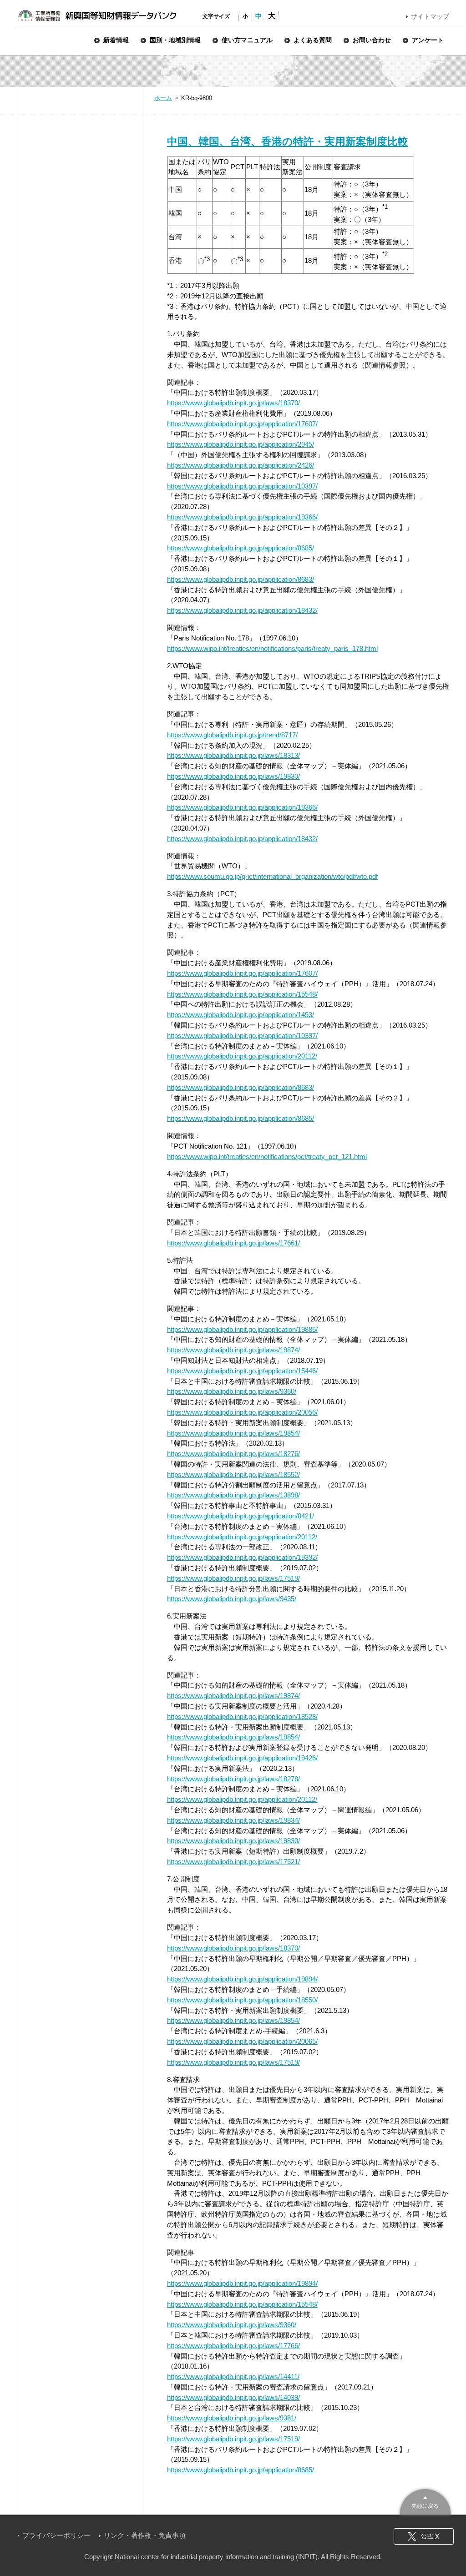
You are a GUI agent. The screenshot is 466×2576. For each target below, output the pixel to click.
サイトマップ (430, 16)
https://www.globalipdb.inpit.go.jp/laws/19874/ (233, 1350)
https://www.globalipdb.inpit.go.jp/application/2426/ (241, 465)
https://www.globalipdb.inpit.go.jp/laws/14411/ (233, 2377)
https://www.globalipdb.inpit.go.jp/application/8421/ (241, 1516)
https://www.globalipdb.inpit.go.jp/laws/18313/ (233, 755)
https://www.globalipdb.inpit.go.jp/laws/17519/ (233, 1578)
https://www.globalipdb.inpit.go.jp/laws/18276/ (233, 1454)
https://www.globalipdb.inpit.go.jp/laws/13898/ (233, 1495)
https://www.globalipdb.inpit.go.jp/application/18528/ (242, 1716)
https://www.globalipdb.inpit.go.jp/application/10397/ (242, 486)
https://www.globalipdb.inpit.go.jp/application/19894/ (242, 1979)
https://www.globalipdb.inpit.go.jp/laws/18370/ (233, 403)
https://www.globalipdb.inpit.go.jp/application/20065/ (242, 2041)
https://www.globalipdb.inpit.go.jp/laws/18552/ (233, 1475)
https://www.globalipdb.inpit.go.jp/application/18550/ (242, 2000)
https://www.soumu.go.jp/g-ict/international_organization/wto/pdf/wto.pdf (272, 876)
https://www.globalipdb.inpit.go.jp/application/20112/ (242, 1056)
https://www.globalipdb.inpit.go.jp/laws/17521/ (233, 1862)
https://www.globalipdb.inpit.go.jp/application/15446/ (242, 1371)
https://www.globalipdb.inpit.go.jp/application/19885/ (242, 1329)
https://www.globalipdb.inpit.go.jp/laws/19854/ (233, 1433)
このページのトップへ (425, 2501)
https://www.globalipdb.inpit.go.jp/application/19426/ (242, 1758)
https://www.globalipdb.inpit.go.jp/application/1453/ (241, 1015)
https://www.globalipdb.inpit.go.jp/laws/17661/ (233, 1243)
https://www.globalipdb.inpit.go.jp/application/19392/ (242, 1557)
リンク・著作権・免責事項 (145, 2535)
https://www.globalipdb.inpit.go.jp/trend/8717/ (232, 735)
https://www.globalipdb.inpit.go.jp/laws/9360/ (232, 1391)
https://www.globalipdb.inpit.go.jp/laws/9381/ (232, 2418)
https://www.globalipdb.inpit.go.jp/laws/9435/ (232, 1599)
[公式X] (424, 2536)
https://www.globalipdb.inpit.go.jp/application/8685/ (241, 548)
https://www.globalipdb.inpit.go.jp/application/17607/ (242, 424)
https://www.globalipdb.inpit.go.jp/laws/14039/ (233, 2397)
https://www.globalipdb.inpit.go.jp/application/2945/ (241, 444)
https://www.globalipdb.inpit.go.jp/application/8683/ (241, 579)
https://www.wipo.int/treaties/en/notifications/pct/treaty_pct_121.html (267, 1157)
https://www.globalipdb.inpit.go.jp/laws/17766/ (233, 2346)
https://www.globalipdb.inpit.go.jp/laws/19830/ (233, 776)
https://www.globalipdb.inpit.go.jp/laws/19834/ (233, 1820)
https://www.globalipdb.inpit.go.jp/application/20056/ (242, 1412)
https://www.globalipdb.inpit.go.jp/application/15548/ (242, 994)
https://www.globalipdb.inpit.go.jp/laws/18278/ (233, 1779)
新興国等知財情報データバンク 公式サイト (97, 15)
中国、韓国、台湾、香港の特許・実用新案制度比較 (288, 141)
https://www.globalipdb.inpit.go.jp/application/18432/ (242, 610)
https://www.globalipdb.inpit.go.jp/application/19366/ (242, 517)
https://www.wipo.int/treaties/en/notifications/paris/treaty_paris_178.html (272, 648)
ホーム (163, 98)
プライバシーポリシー (56, 2535)
